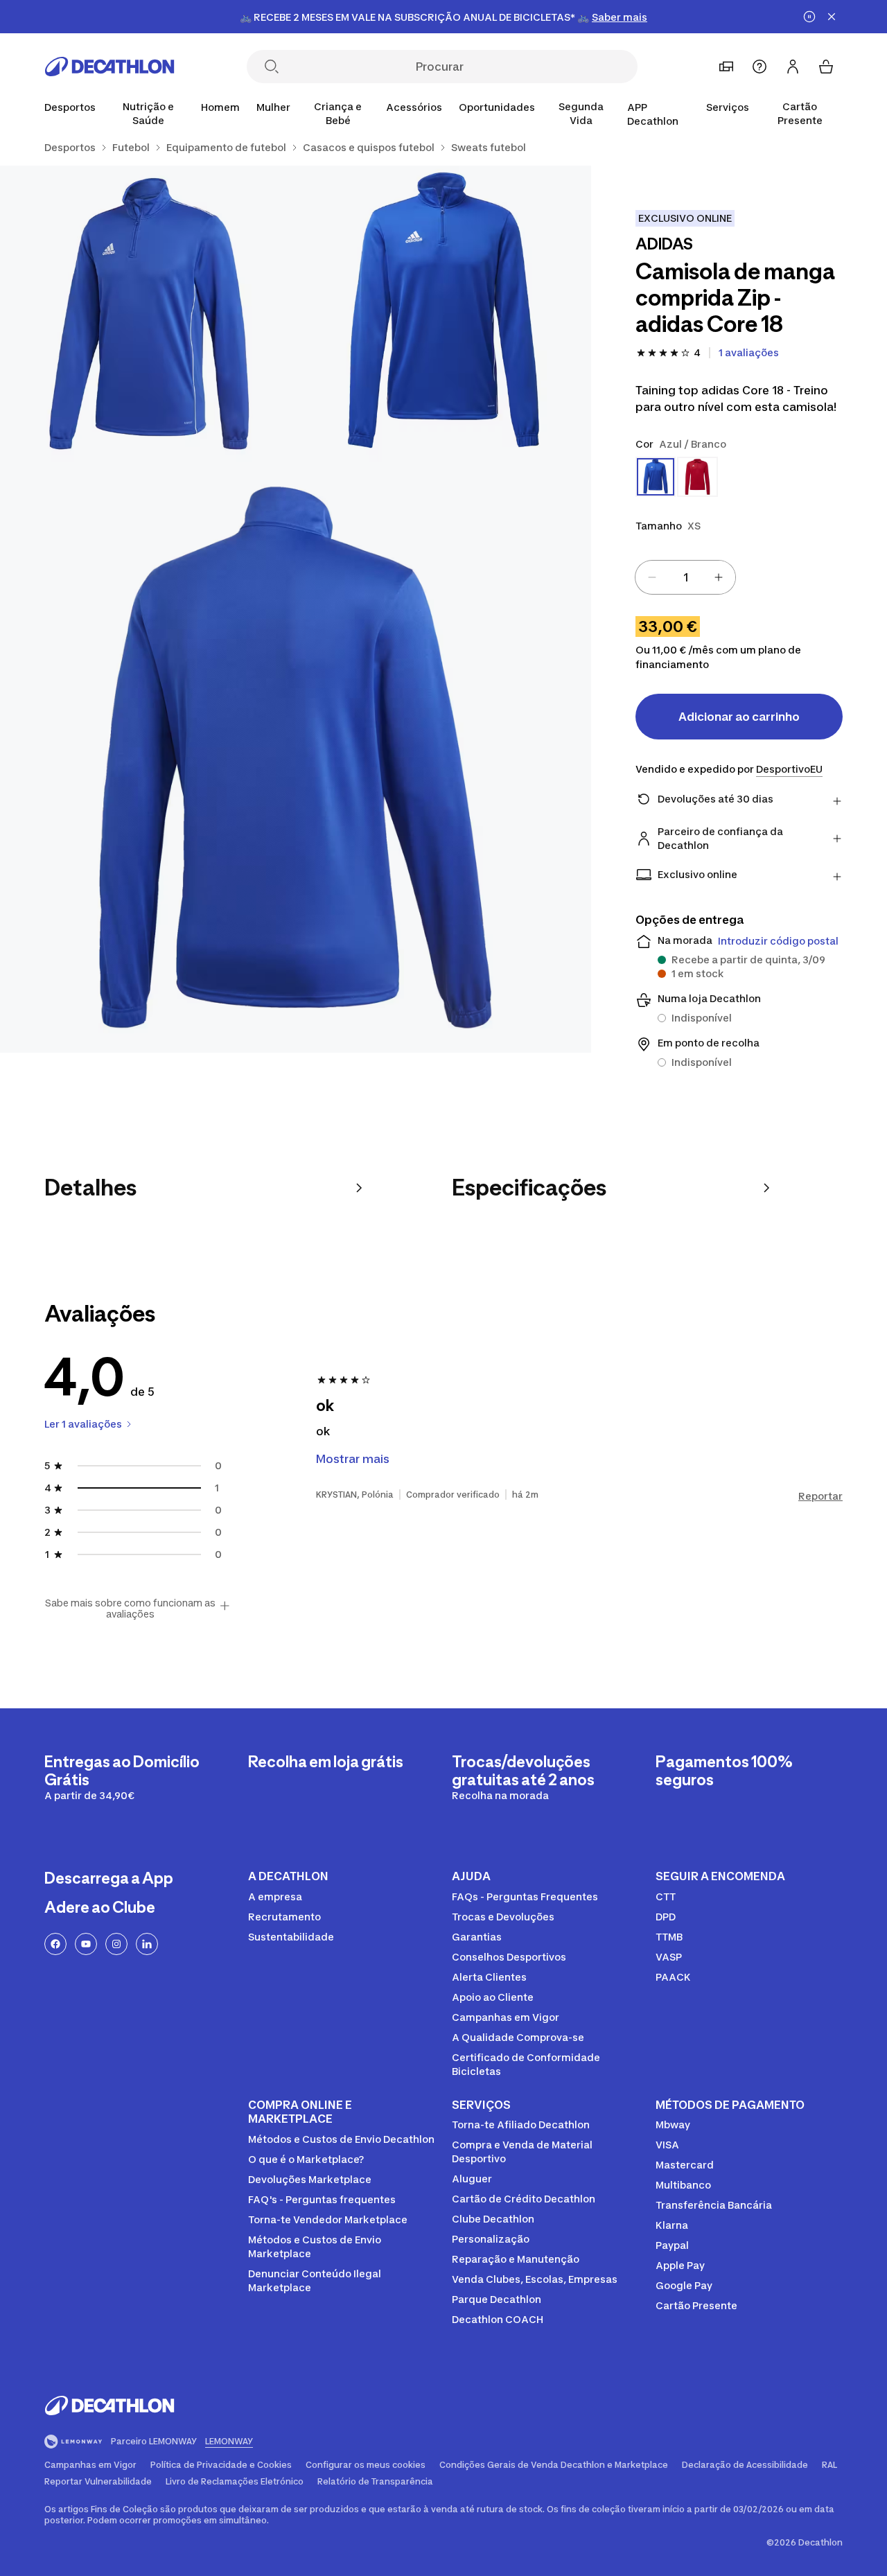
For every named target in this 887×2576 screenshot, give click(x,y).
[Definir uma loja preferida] (726, 67)
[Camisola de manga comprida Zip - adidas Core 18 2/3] (148, 314)
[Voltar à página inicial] (109, 67)
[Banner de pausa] (809, 17)
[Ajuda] (759, 67)
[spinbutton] (685, 577)
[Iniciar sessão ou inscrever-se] (793, 67)
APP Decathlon (653, 114)
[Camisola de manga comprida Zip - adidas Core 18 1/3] (444, 314)
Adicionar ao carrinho (739, 717)
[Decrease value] (652, 577)
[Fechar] (832, 17)
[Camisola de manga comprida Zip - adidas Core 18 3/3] (296, 757)
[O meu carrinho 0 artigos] (826, 67)
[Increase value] (719, 577)
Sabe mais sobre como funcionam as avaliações (130, 1609)
